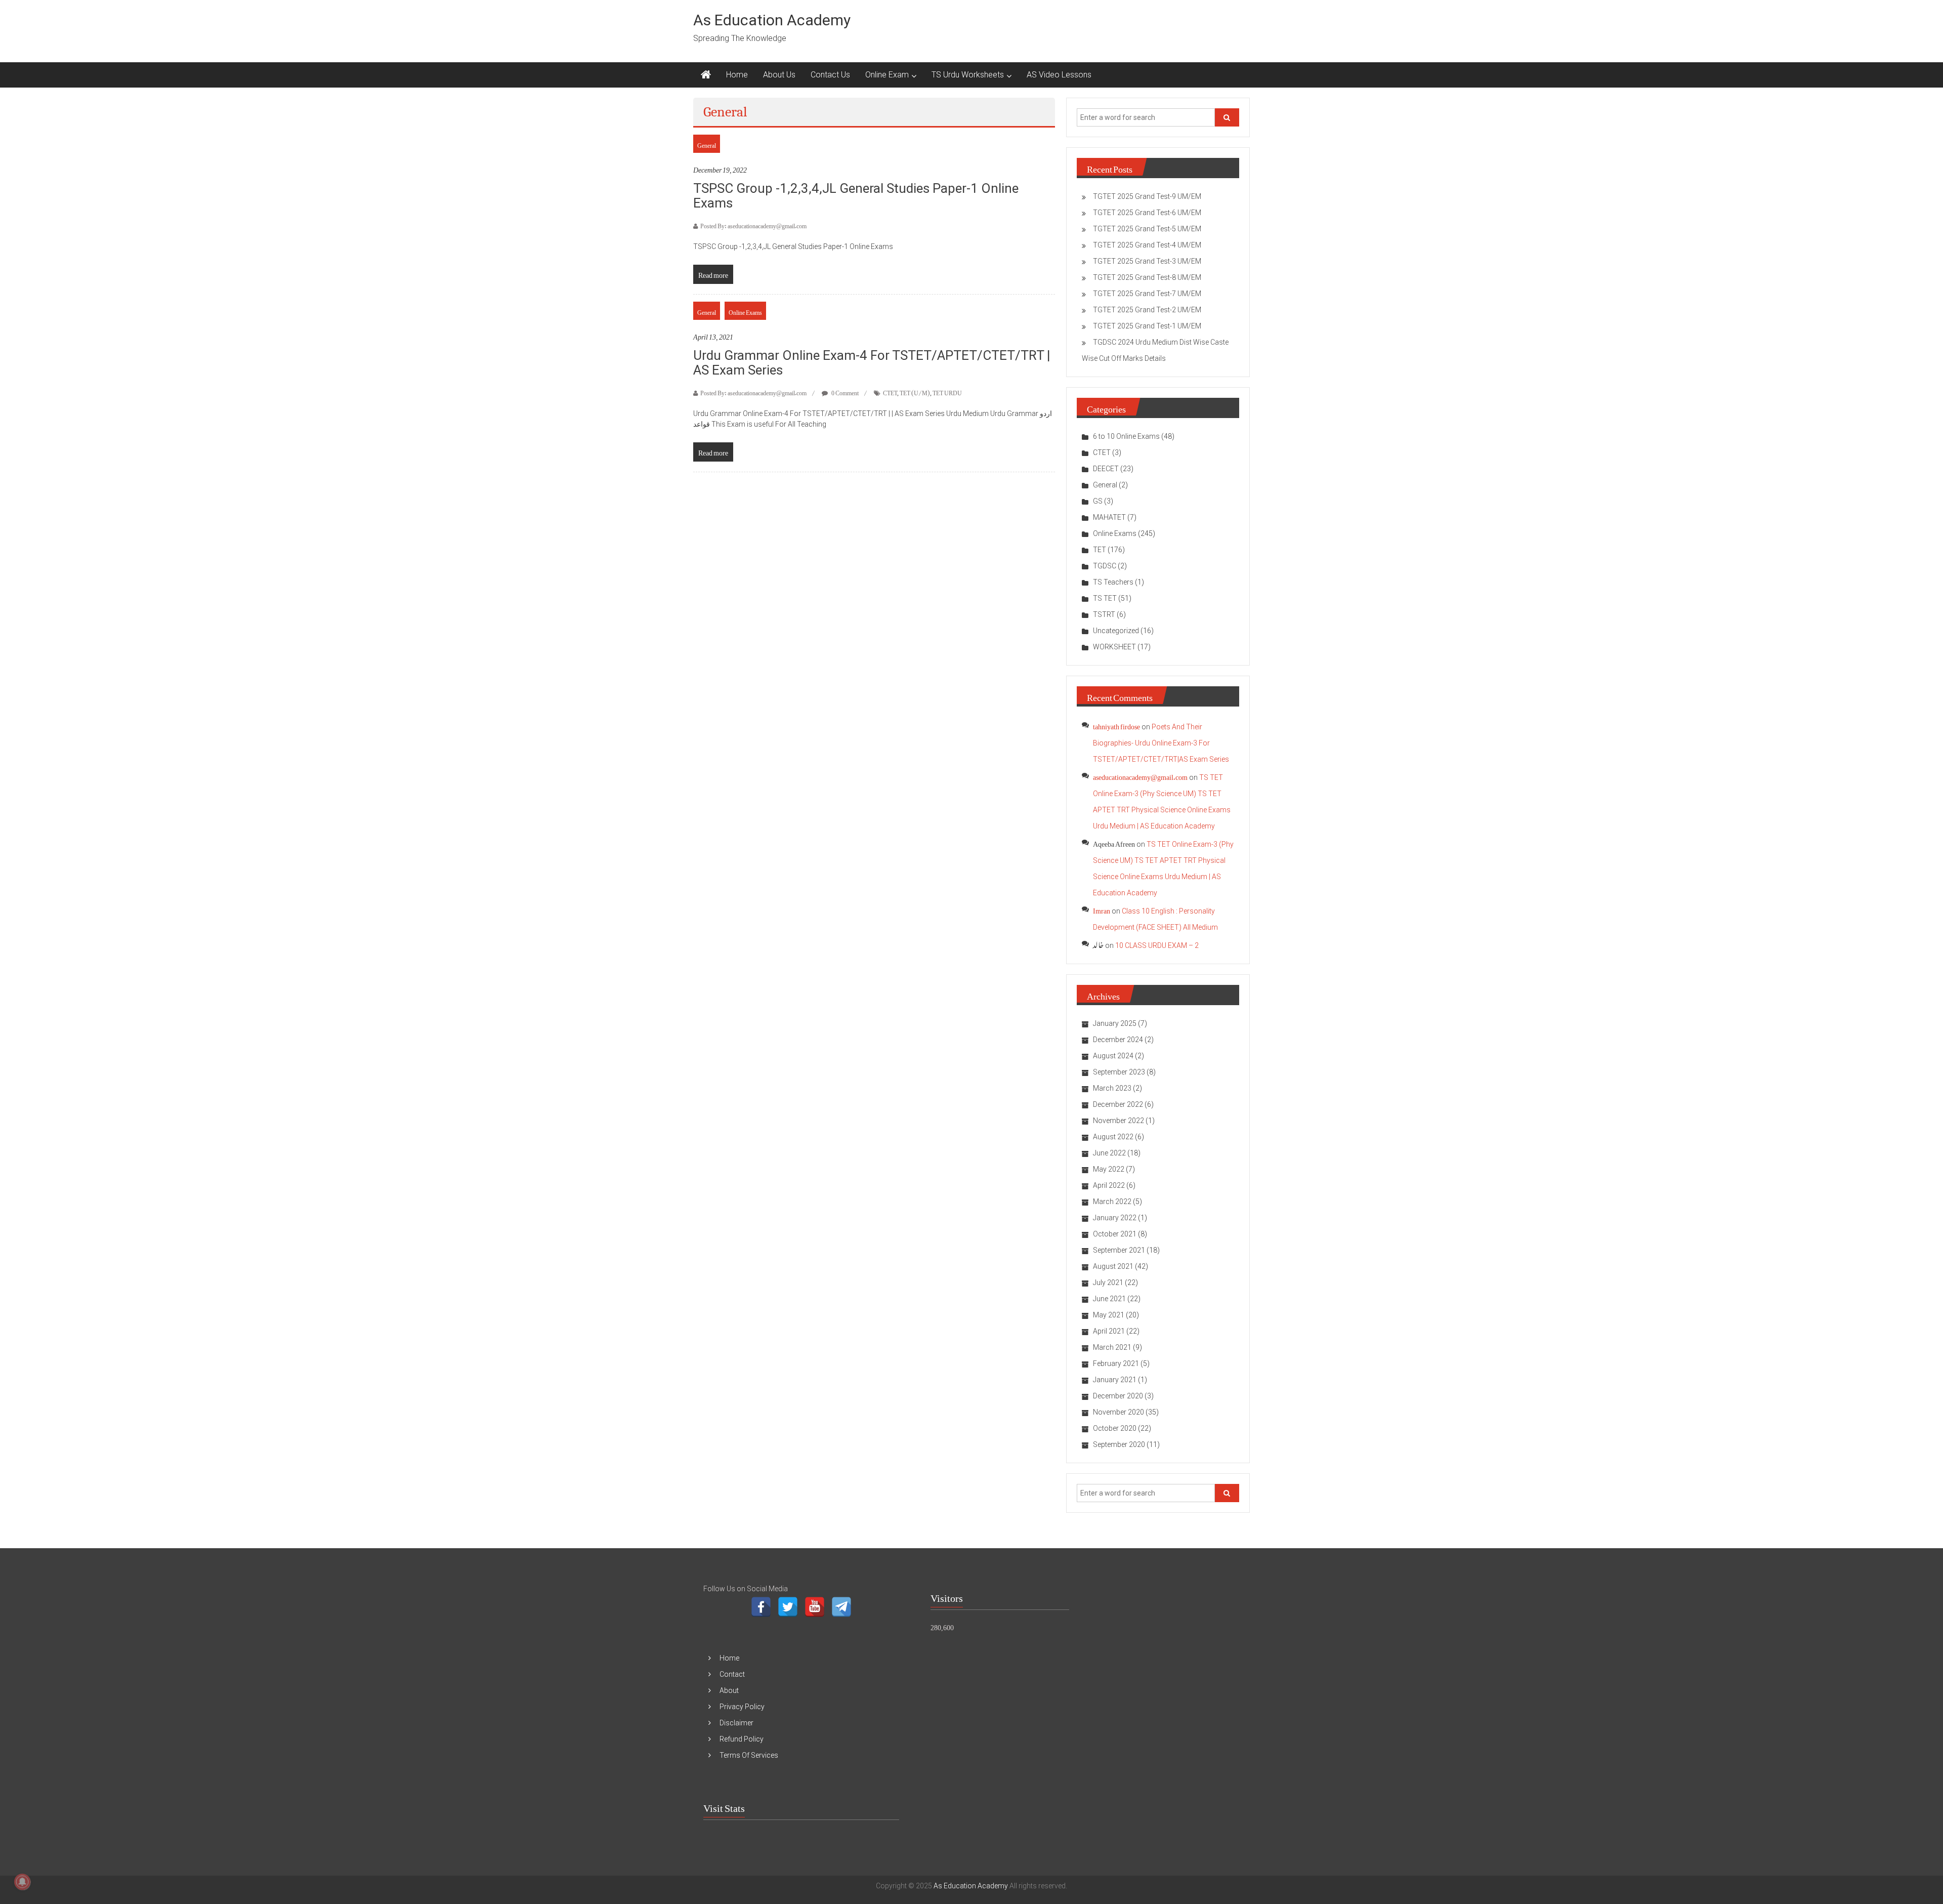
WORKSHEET (1114, 647)
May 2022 (1109, 1169)
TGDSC (1105, 566)
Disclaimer (736, 1723)
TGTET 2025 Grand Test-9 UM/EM (1147, 196)
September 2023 (1119, 1072)
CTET (890, 391)
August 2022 (1113, 1137)
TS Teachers (1113, 582)
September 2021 (1119, 1250)
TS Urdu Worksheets (968, 75)
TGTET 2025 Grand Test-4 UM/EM (1147, 245)
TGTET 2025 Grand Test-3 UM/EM (1147, 261)
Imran (1102, 909)
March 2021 (1112, 1347)
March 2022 (1112, 1202)
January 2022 (1115, 1218)
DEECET (1106, 469)
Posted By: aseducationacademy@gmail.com (753, 224)
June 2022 (1109, 1153)
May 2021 (1109, 1315)
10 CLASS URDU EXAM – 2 (1157, 945)
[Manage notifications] (22, 1882)
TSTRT (1104, 614)
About (729, 1690)
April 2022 (1109, 1185)
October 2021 (1115, 1234)
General (707, 144)
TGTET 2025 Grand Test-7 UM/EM (1147, 294)
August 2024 (1113, 1056)
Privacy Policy (742, 1707)
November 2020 (1118, 1412)
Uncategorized (1116, 631)
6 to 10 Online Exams (1126, 436)
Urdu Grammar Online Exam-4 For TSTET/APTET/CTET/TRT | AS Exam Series (872, 363)
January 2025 (1115, 1023)
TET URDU (947, 391)
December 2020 (1118, 1396)
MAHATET (1109, 517)
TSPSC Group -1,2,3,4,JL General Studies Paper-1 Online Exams (856, 196)
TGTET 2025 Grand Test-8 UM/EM (1147, 277)
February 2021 (1116, 1363)
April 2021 (1109, 1331)
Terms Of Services (749, 1755)
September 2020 (1119, 1444)
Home (737, 75)
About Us (779, 75)
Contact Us (830, 75)
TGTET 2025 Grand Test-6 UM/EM (1147, 213)
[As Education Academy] (706, 75)
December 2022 (1118, 1104)
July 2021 (1108, 1282)
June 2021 (1109, 1299)
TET (1100, 550)
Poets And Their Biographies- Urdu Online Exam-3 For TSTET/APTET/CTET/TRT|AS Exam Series (1161, 743)
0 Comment (844, 391)
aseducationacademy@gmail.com (1140, 775)
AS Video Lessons (1059, 75)
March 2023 (1112, 1088)
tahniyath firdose (1116, 725)
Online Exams (745, 311)
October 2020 (1115, 1428)
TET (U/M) (915, 391)
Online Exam (887, 75)
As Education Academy (772, 20)
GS (1098, 501)
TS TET (1105, 598)
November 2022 (1118, 1121)
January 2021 (1115, 1380)
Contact (732, 1674)
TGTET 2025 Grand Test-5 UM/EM (1147, 229)
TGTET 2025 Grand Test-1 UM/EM (1147, 326)
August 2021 (1113, 1266)
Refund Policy (742, 1739)
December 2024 (1118, 1040)
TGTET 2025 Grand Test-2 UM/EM (1147, 310)
